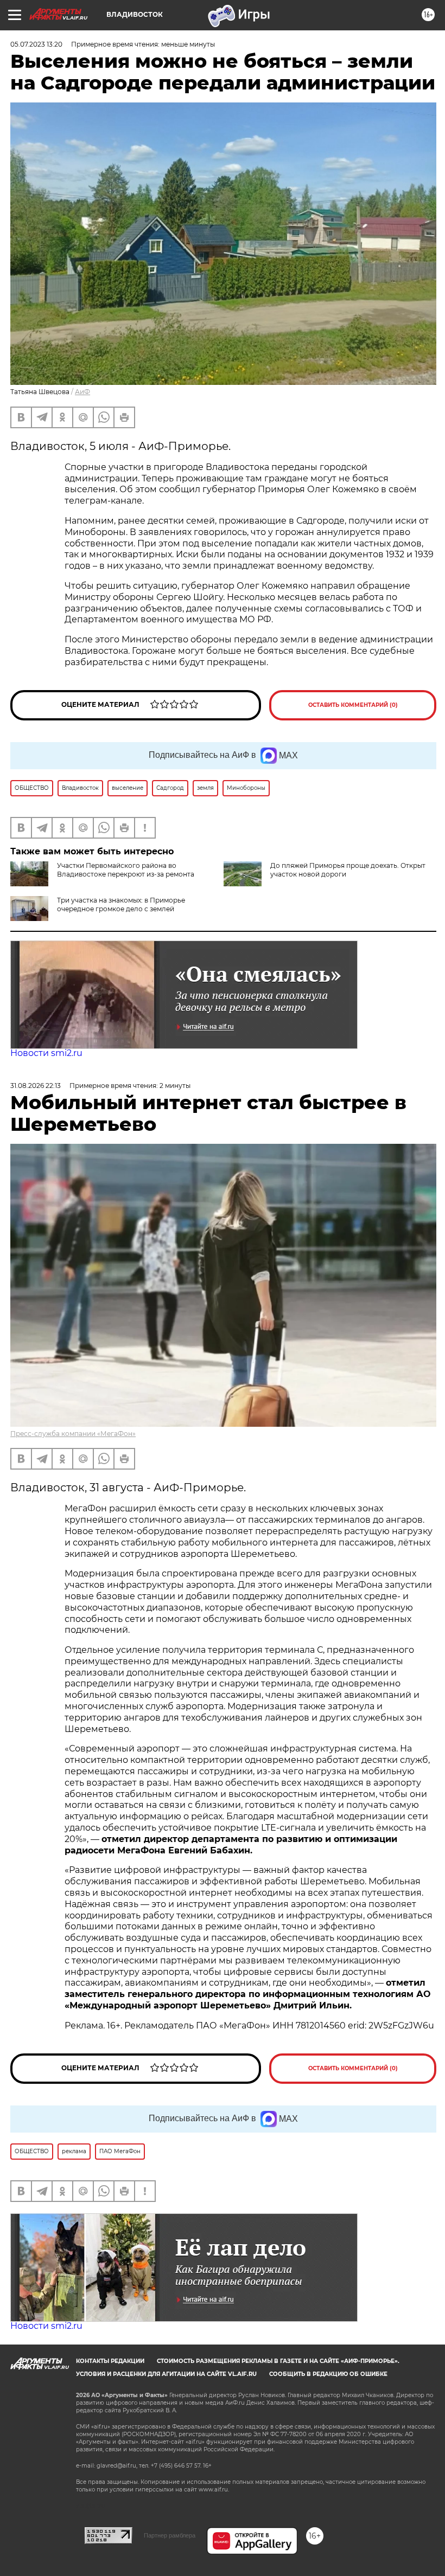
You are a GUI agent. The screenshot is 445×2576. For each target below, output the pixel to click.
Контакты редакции (110, 2361)
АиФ (82, 392)
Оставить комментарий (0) (353, 705)
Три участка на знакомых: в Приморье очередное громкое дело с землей (121, 904)
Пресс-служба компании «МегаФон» (73, 1434)
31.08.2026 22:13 (36, 1086)
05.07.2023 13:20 (36, 44)
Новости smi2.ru (46, 1053)
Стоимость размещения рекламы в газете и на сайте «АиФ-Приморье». (278, 2361)
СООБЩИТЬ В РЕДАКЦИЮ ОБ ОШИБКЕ (328, 2374)
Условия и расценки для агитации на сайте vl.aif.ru (166, 2374)
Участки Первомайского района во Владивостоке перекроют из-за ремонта (126, 870)
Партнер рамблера (170, 2535)
